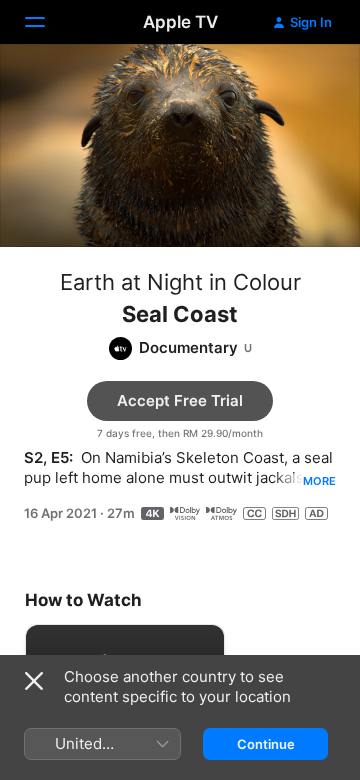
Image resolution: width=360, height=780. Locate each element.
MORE (319, 481)
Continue (266, 744)
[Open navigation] (47, 22)
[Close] (34, 681)
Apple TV (180, 22)
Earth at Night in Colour (180, 282)
